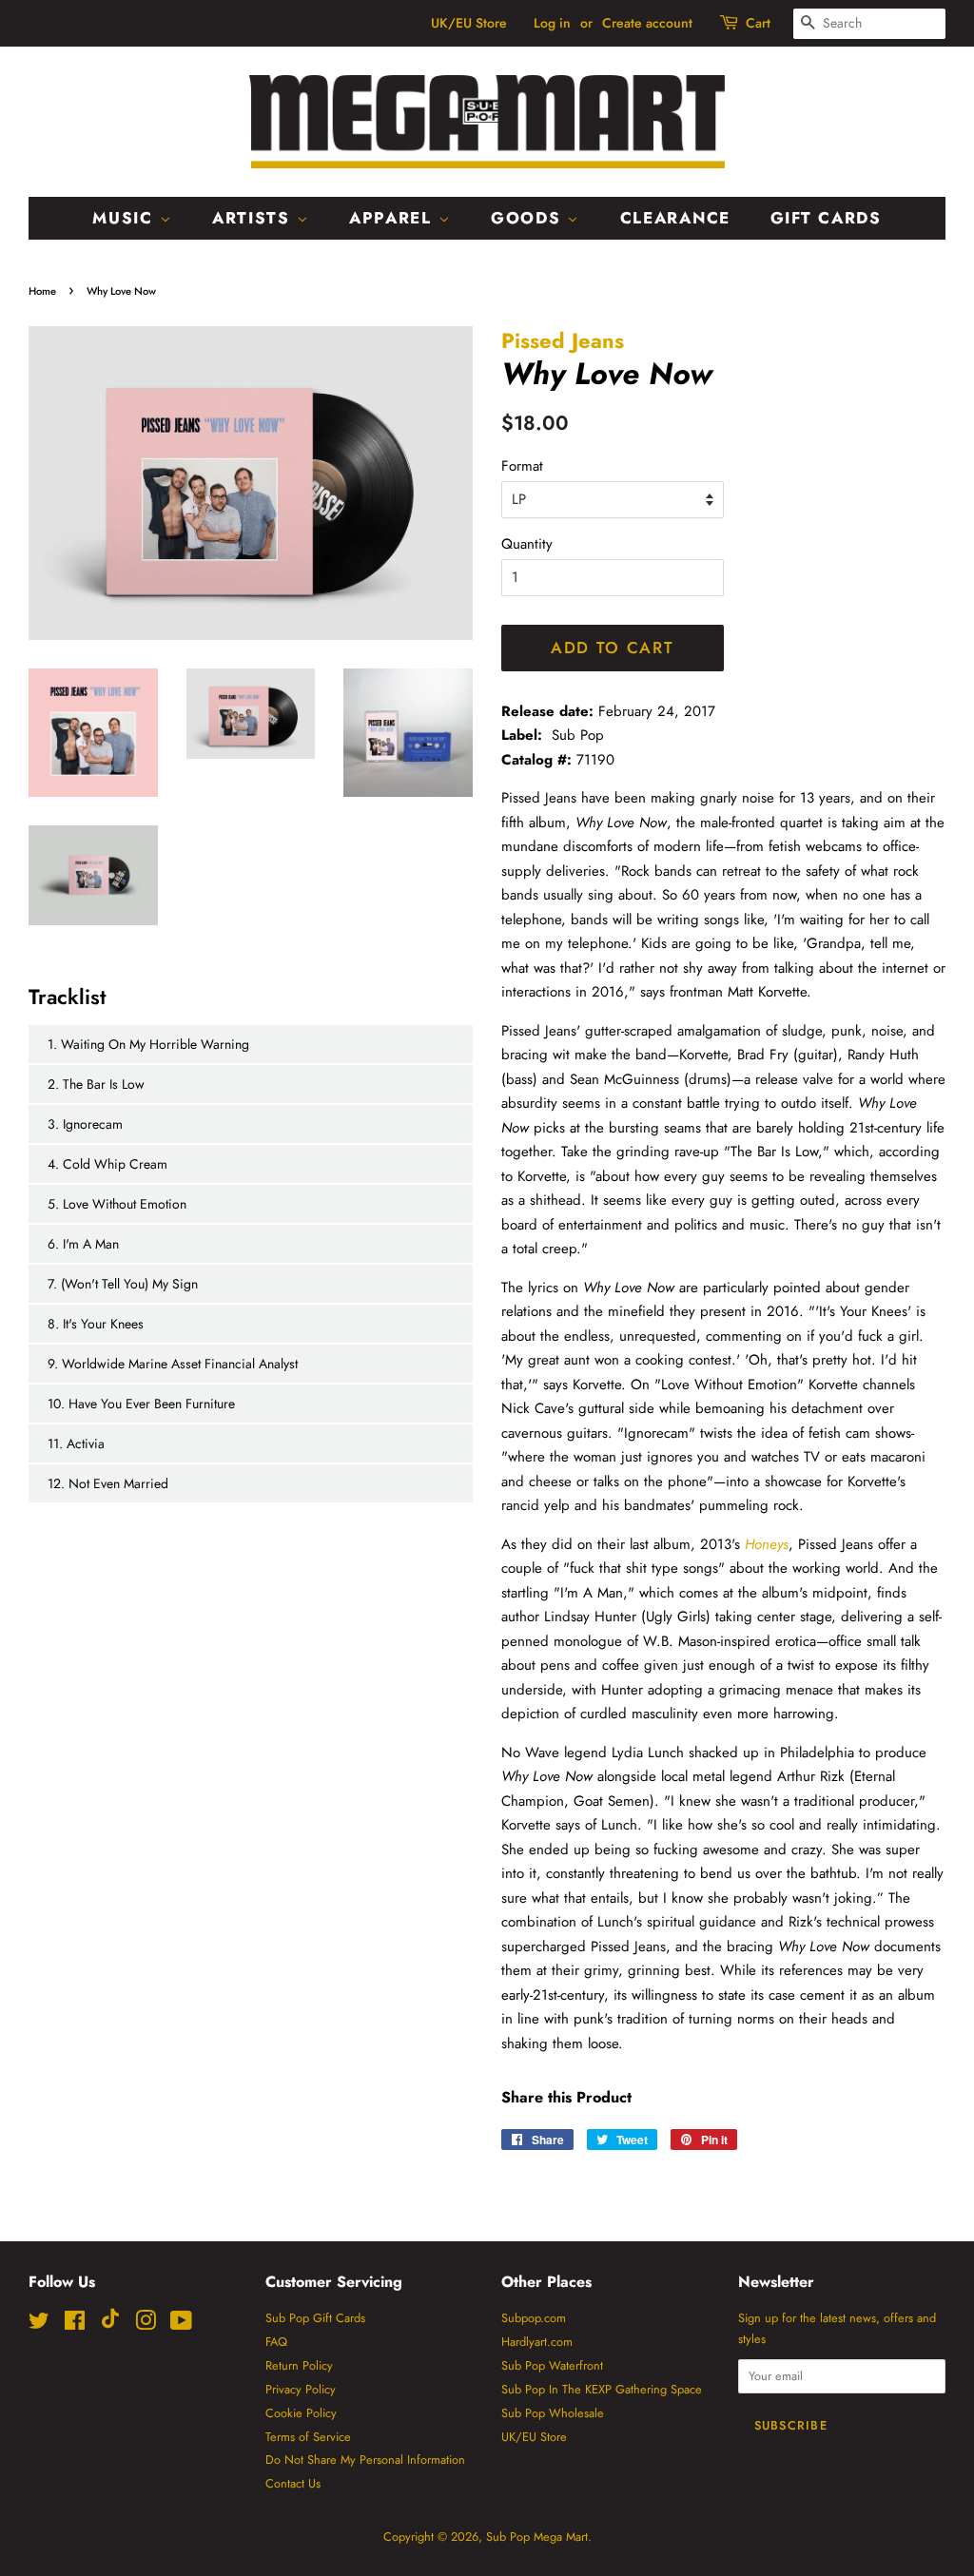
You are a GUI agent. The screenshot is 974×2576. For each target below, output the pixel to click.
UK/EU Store (469, 23)
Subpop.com (534, 2318)
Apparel (394, 218)
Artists (254, 218)
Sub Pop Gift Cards (315, 2318)
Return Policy (299, 2365)
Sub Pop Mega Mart (537, 2537)
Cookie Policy (301, 2413)
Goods (529, 218)
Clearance (675, 218)
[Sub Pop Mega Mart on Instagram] (146, 2324)
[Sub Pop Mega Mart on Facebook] (75, 2324)
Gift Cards (826, 218)
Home (42, 291)
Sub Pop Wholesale (553, 2413)
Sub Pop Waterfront (552, 2365)
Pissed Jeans (563, 340)
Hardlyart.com (537, 2342)
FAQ (276, 2342)
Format (522, 466)
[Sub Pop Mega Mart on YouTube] (181, 2324)
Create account (647, 23)
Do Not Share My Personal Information (365, 2460)
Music (126, 218)
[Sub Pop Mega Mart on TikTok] (110, 2324)
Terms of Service (308, 2437)
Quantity (527, 544)
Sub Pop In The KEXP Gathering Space (602, 2389)
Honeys (767, 1544)
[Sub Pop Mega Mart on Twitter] (39, 2324)
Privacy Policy (301, 2389)
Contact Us (293, 2483)
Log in (552, 23)
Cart (758, 23)
